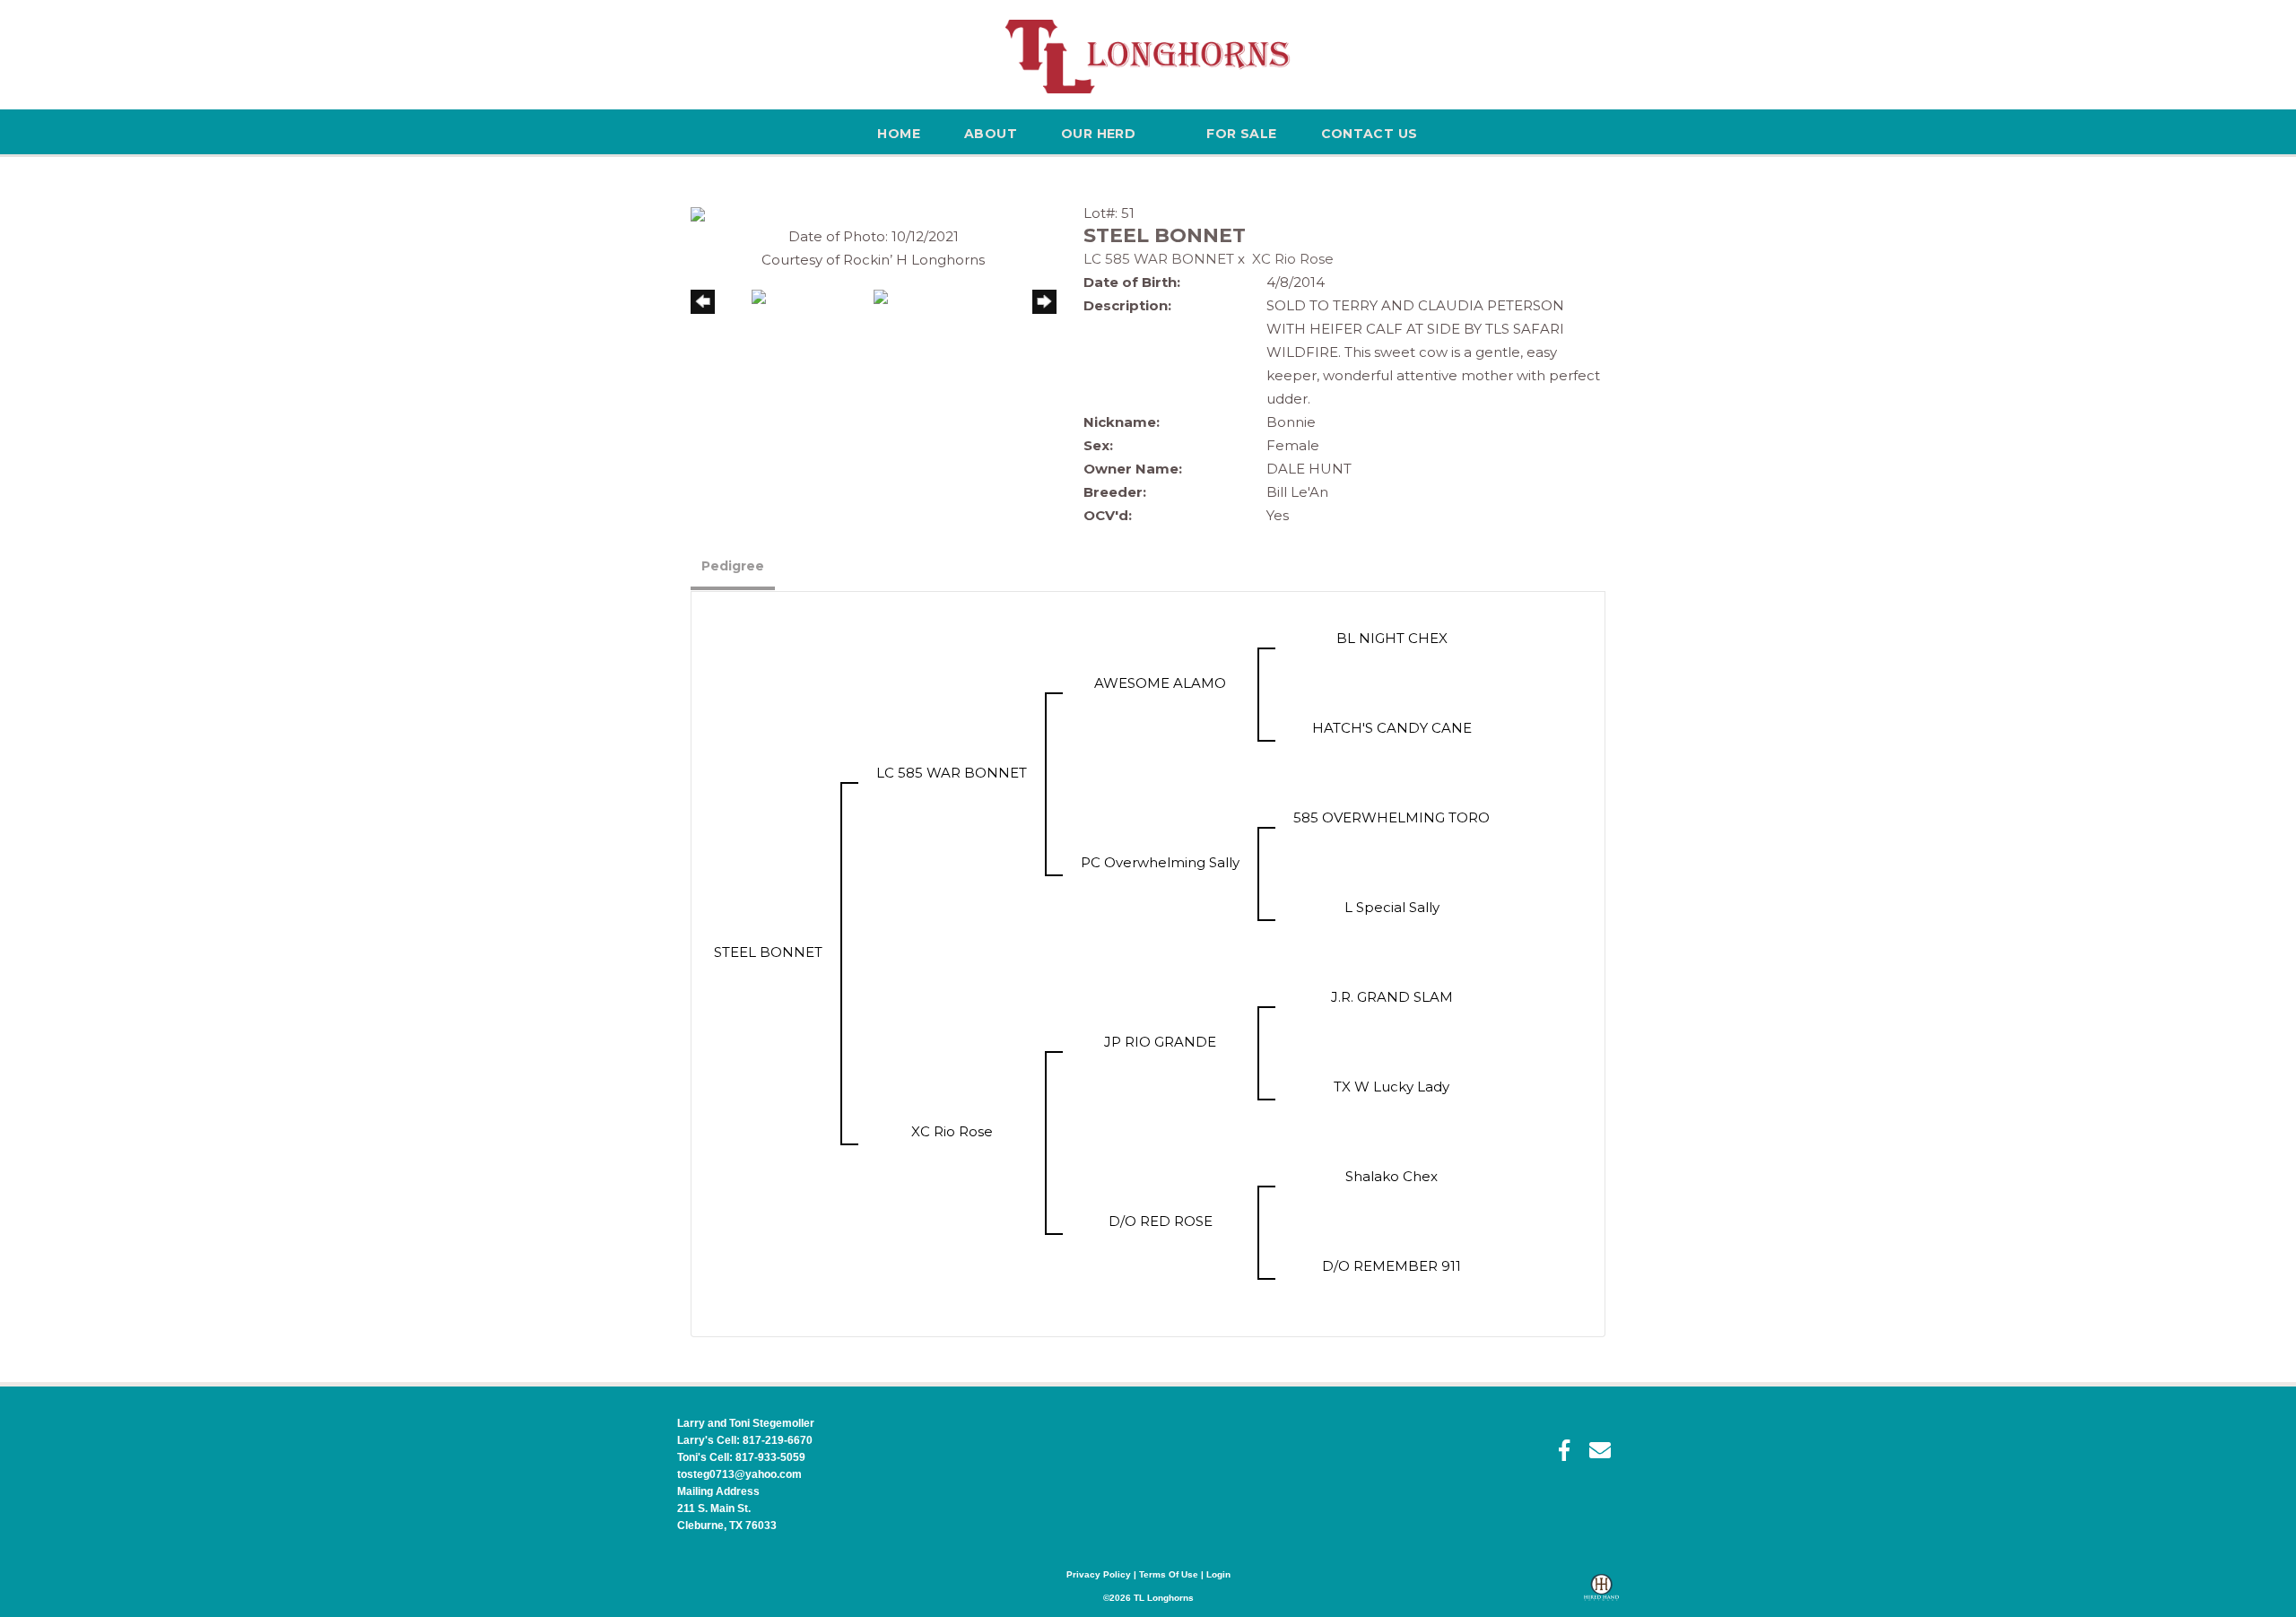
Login (1218, 1574)
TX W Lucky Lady (1392, 1087)
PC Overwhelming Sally (1160, 862)
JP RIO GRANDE (1160, 1042)
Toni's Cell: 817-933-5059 (741, 1457)
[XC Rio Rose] (952, 1155)
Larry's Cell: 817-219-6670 (745, 1440)
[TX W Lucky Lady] (1392, 1110)
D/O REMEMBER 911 (1392, 1266)
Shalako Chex (1392, 1176)
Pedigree (733, 566)
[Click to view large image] (698, 213)
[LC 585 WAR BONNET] (952, 796)
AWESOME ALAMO (1160, 683)
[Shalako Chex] (1392, 1200)
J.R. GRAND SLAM (1392, 997)
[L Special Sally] (1392, 930)
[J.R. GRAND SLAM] (1392, 1020)
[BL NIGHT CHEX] (1392, 661)
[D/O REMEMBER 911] (1392, 1289)
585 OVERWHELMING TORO (1392, 817)
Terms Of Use (1169, 1574)
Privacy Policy (1099, 1574)
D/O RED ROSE (1161, 1221)
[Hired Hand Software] (1601, 1595)
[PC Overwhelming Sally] (1161, 886)
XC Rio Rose (1293, 259)
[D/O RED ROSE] (1161, 1244)
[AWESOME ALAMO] (1161, 706)
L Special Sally (1392, 907)
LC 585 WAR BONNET (1159, 259)
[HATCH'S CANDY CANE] (1392, 751)
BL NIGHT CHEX (1392, 638)
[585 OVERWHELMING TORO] (1392, 841)
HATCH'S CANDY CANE (1392, 728)
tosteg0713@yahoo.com (739, 1474)
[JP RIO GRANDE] (1161, 1065)
